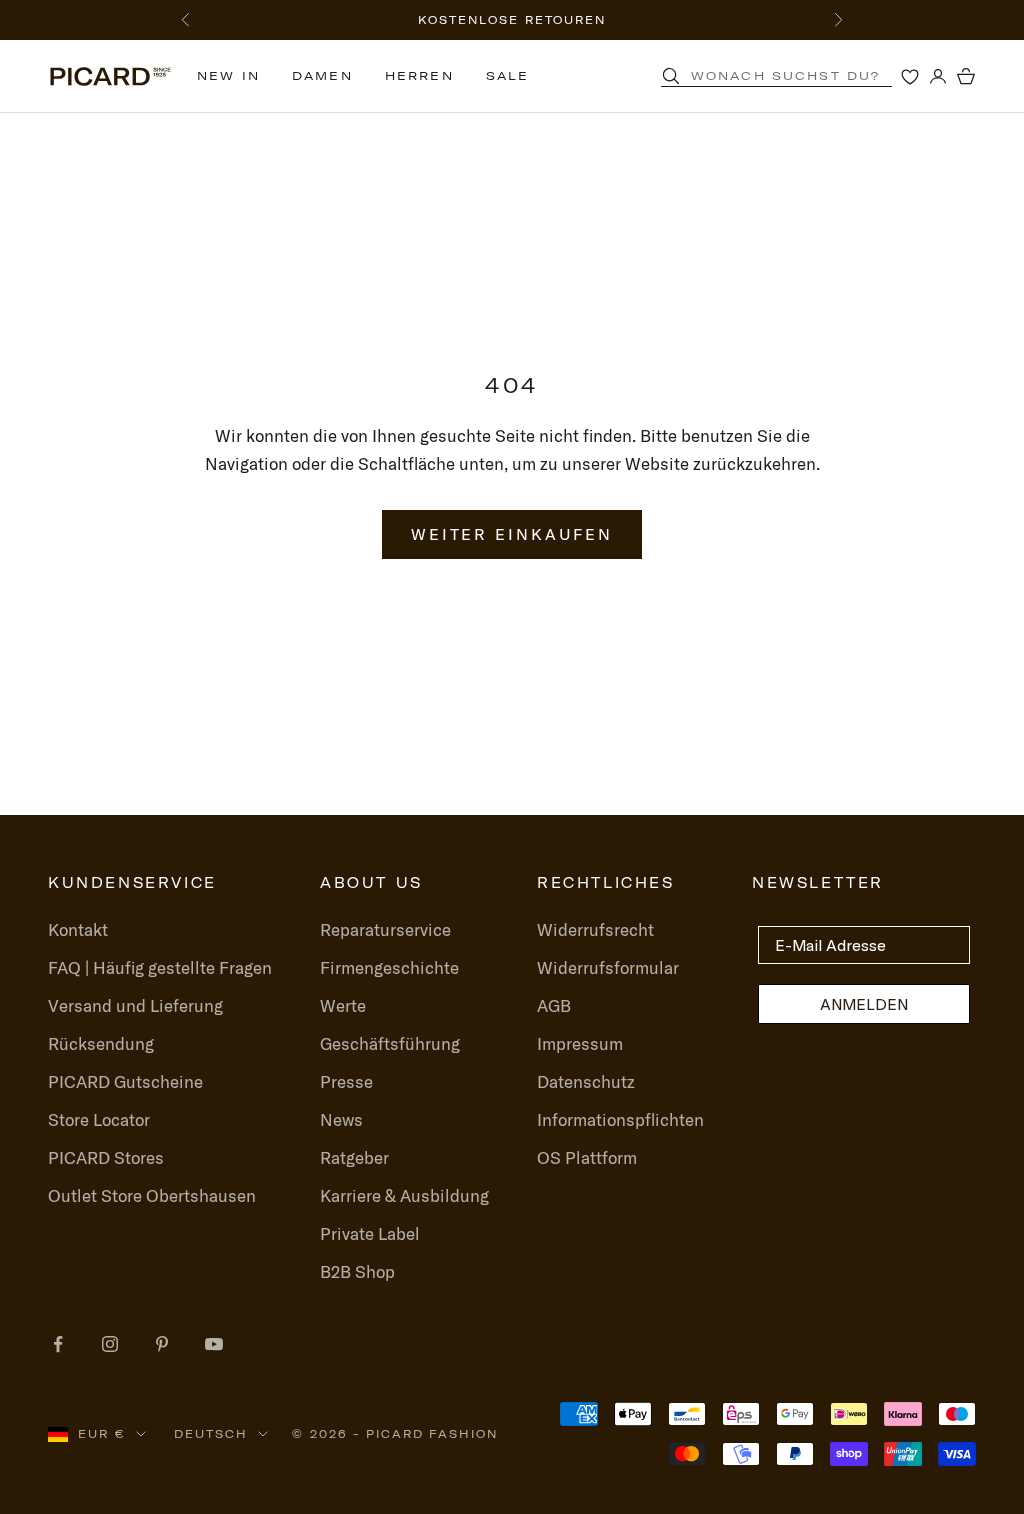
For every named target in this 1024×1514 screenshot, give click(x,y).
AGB (554, 1005)
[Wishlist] (910, 76)
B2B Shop (357, 1271)
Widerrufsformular (608, 967)
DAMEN (322, 75)
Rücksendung (101, 1043)
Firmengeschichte (389, 967)
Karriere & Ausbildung (404, 1195)
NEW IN (228, 75)
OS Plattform (587, 1157)
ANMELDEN (864, 1004)
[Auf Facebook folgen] (58, 1344)
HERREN (419, 75)
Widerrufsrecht (595, 929)
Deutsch (211, 1434)
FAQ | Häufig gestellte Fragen (160, 967)
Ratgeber (354, 1157)
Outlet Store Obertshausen (152, 1195)
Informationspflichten (620, 1119)
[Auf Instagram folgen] (110, 1344)
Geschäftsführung (390, 1043)
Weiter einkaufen (512, 534)
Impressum (580, 1043)
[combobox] (801, 76)
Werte (343, 1005)
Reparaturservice (385, 929)
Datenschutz (586, 1081)
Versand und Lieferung (135, 1005)
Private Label (370, 1233)
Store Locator (99, 1119)
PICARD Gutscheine (125, 1081)
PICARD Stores (106, 1157)
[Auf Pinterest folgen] (162, 1344)
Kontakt (78, 929)
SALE (508, 75)
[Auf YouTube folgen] (214, 1344)
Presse (346, 1081)
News (341, 1119)
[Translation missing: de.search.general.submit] (671, 76)
